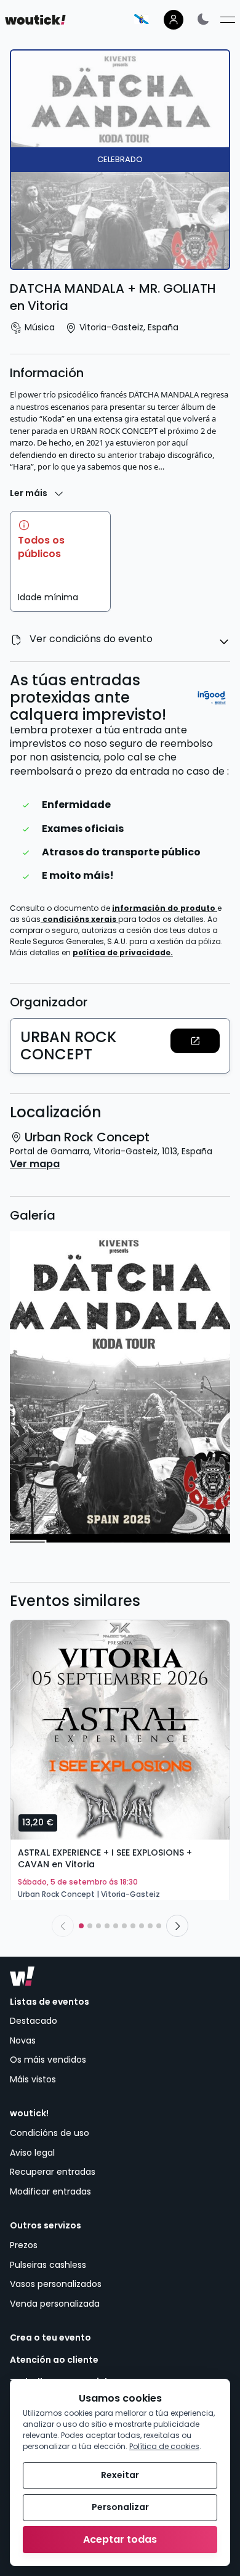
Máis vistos (33, 2079)
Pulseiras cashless (48, 2265)
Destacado (34, 2021)
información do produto (165, 908)
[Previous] (63, 1926)
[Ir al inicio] (22, 1976)
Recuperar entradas (53, 2172)
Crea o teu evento (50, 2338)
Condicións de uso (50, 2133)
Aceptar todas (120, 2539)
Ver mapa (35, 1164)
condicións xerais (80, 919)
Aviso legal (32, 2153)
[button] (195, 1041)
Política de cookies (164, 2446)
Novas (23, 2040)
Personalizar (120, 2507)
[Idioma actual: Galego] (142, 19)
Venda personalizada (55, 2304)
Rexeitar (120, 2475)
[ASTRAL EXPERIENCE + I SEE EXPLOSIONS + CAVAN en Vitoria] (120, 1730)
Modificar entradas (50, 2191)
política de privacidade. (123, 952)
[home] (35, 20)
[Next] (177, 1926)
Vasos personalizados (56, 2284)
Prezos (24, 2245)
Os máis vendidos (48, 2060)
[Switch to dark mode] (203, 19)
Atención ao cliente (54, 2360)
